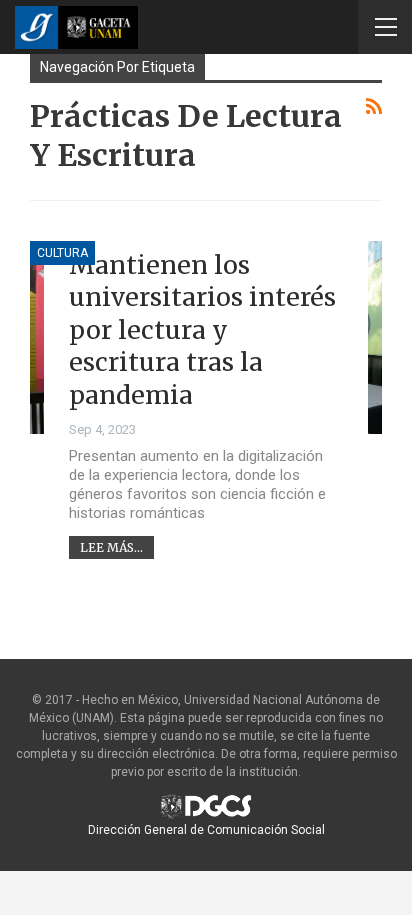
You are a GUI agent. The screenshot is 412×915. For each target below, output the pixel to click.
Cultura (62, 253)
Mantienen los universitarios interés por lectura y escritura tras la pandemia (202, 330)
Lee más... (111, 547)
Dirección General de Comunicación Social (206, 830)
